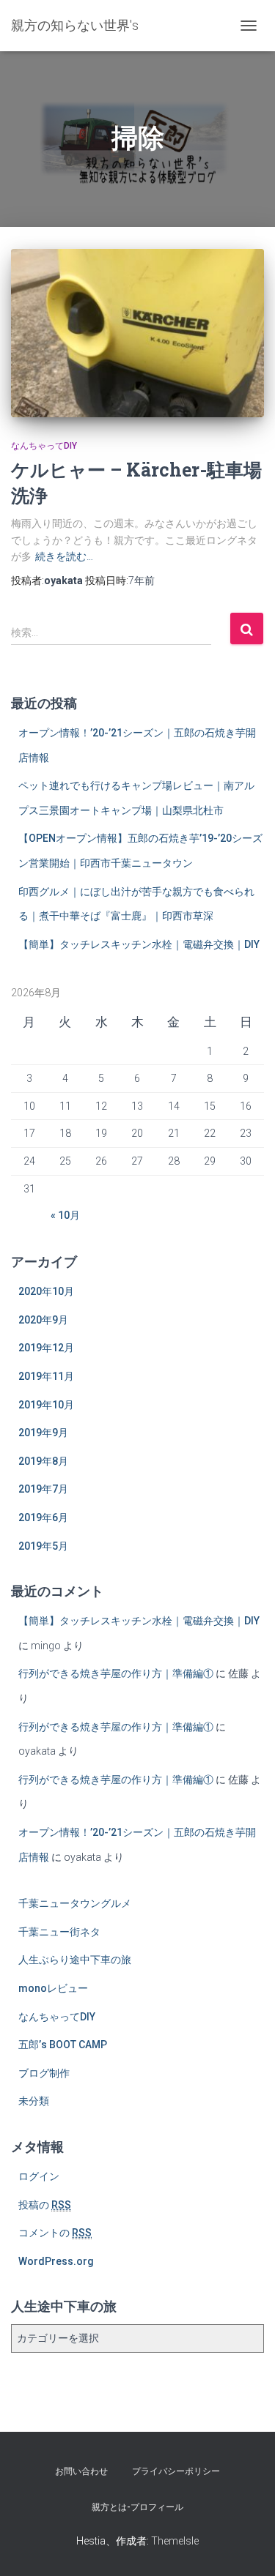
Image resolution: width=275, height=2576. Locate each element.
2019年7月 (43, 1489)
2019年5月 (43, 1546)
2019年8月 (43, 1461)
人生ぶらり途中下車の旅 (75, 1960)
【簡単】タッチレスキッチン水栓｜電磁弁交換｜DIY (139, 944)
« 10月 (65, 1215)
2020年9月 (43, 1320)
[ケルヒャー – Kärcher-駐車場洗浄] (137, 333)
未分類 (34, 2101)
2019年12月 (46, 1348)
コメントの (55, 2233)
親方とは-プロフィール (137, 2507)
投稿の (45, 2205)
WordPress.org (56, 2261)
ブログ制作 (44, 2073)
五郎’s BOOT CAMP (63, 2045)
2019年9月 (43, 1433)
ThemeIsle (175, 2541)
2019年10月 (46, 1405)
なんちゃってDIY (44, 446)
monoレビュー (53, 1988)
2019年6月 (43, 1517)
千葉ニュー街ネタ (59, 1932)
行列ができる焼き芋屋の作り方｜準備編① (116, 1673)
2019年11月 (46, 1376)
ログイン (39, 2176)
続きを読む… (64, 556)
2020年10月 (46, 1291)
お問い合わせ (81, 2471)
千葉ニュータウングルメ (75, 1903)
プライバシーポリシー (176, 2471)
